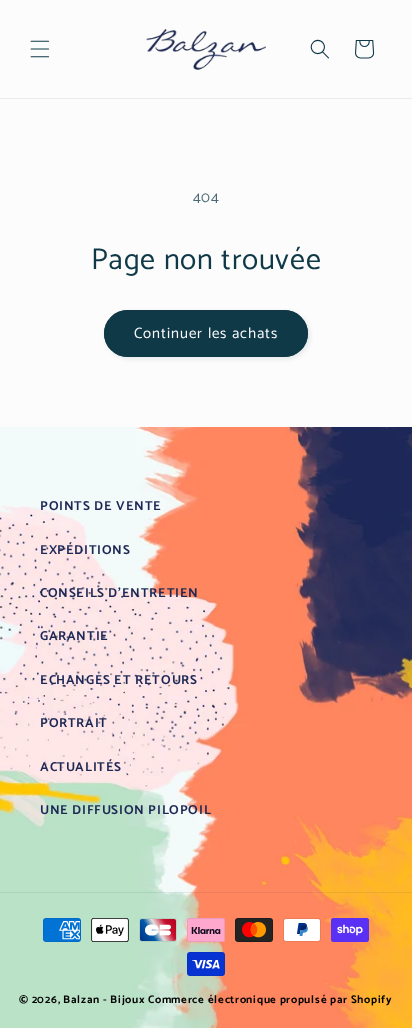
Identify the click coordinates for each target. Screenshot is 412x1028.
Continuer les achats (206, 333)
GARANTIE (74, 636)
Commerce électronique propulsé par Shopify (270, 1000)
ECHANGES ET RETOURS (118, 680)
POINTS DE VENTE (101, 506)
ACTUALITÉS (81, 767)
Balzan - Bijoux (104, 1000)
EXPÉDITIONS (85, 550)
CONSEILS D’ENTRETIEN (119, 593)
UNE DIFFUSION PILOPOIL (125, 810)
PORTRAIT (74, 723)
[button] (40, 49)
